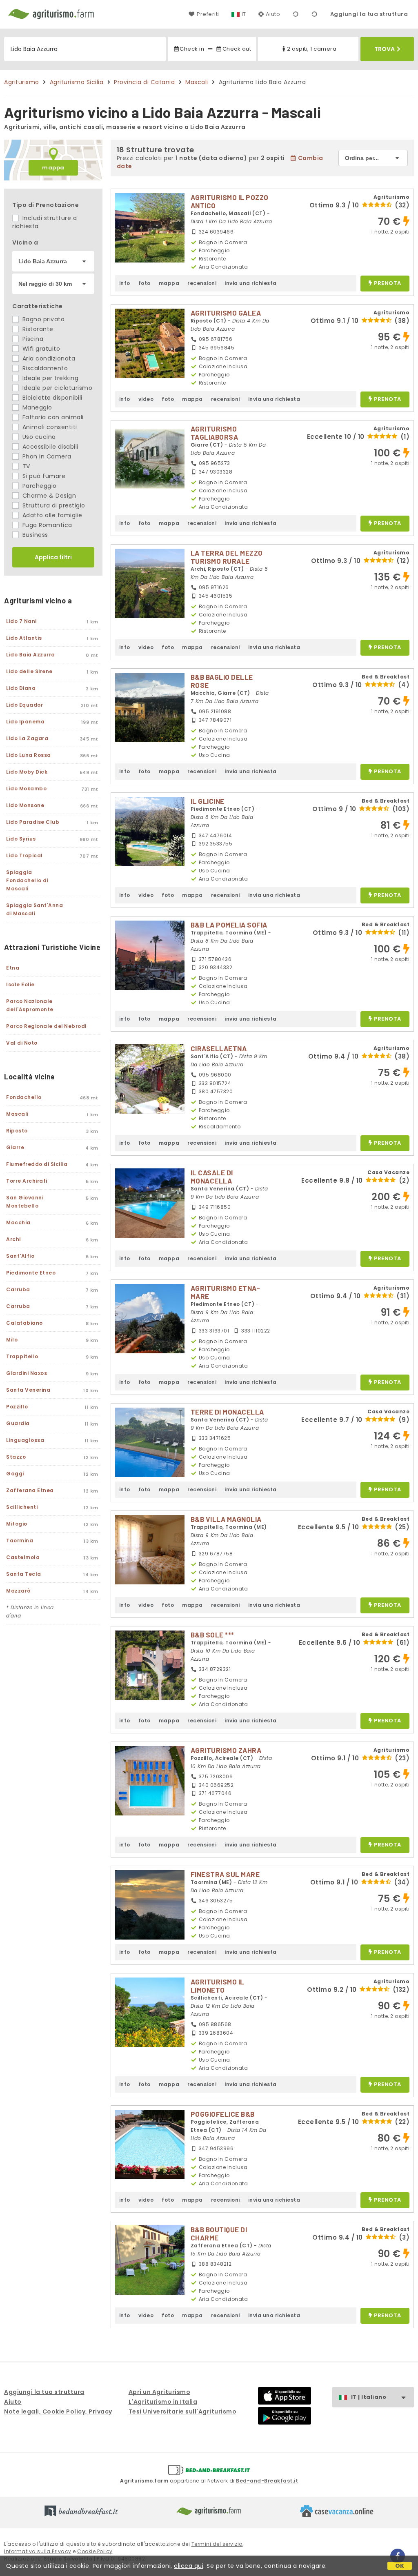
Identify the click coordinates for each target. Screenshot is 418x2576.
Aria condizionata (48, 358)
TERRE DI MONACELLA (227, 1412)
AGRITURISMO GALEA (226, 313)
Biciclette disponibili (51, 398)
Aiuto (273, 14)
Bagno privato (42, 319)
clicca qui (189, 2566)
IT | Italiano (369, 2397)
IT (244, 14)
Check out (237, 49)
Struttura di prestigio (53, 505)
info (125, 283)
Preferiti (208, 14)
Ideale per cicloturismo (56, 388)
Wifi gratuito (40, 349)
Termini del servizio (217, 2544)
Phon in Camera (46, 456)
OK (400, 2566)
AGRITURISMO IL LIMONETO (218, 1986)
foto (145, 283)
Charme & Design (48, 496)
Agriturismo (22, 82)
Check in (192, 49)
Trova (385, 49)
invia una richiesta (251, 283)
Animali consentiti (49, 427)
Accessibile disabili (49, 447)
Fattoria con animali (52, 417)
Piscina (32, 339)
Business (34, 535)
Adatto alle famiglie (51, 515)
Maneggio (36, 407)
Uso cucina (38, 437)
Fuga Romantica (46, 525)
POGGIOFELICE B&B (223, 2114)
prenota (388, 284)
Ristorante (37, 329)
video (146, 399)
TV (25, 466)
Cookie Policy (95, 2551)
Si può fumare (43, 476)
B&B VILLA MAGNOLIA (226, 1519)
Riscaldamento (44, 368)
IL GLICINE (208, 801)
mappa (53, 168)
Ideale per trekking (49, 378)
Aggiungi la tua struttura (369, 14)
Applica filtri (53, 557)
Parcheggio (39, 486)
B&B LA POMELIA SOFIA (229, 925)
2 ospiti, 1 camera (312, 49)
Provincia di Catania (144, 82)
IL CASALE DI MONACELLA (212, 1177)
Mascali (197, 82)
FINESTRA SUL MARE (225, 1874)
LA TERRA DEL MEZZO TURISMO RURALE (227, 557)
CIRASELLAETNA (219, 1048)
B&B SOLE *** (212, 1635)
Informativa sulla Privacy (38, 2551)
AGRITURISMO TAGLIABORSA (215, 433)
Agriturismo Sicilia (77, 82)
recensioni (202, 283)
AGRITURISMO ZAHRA (226, 1750)
